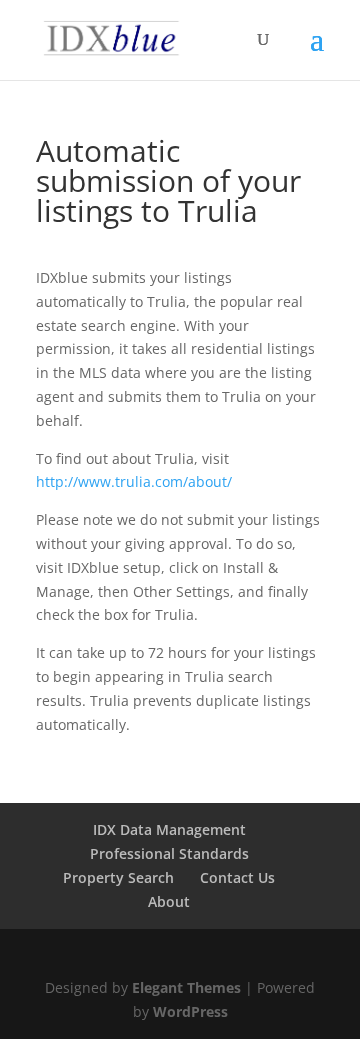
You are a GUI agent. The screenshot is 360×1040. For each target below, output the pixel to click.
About (169, 901)
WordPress (190, 1011)
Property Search (118, 877)
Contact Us (237, 877)
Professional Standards (169, 853)
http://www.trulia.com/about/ (134, 481)
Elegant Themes (186, 987)
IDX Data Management (169, 829)
